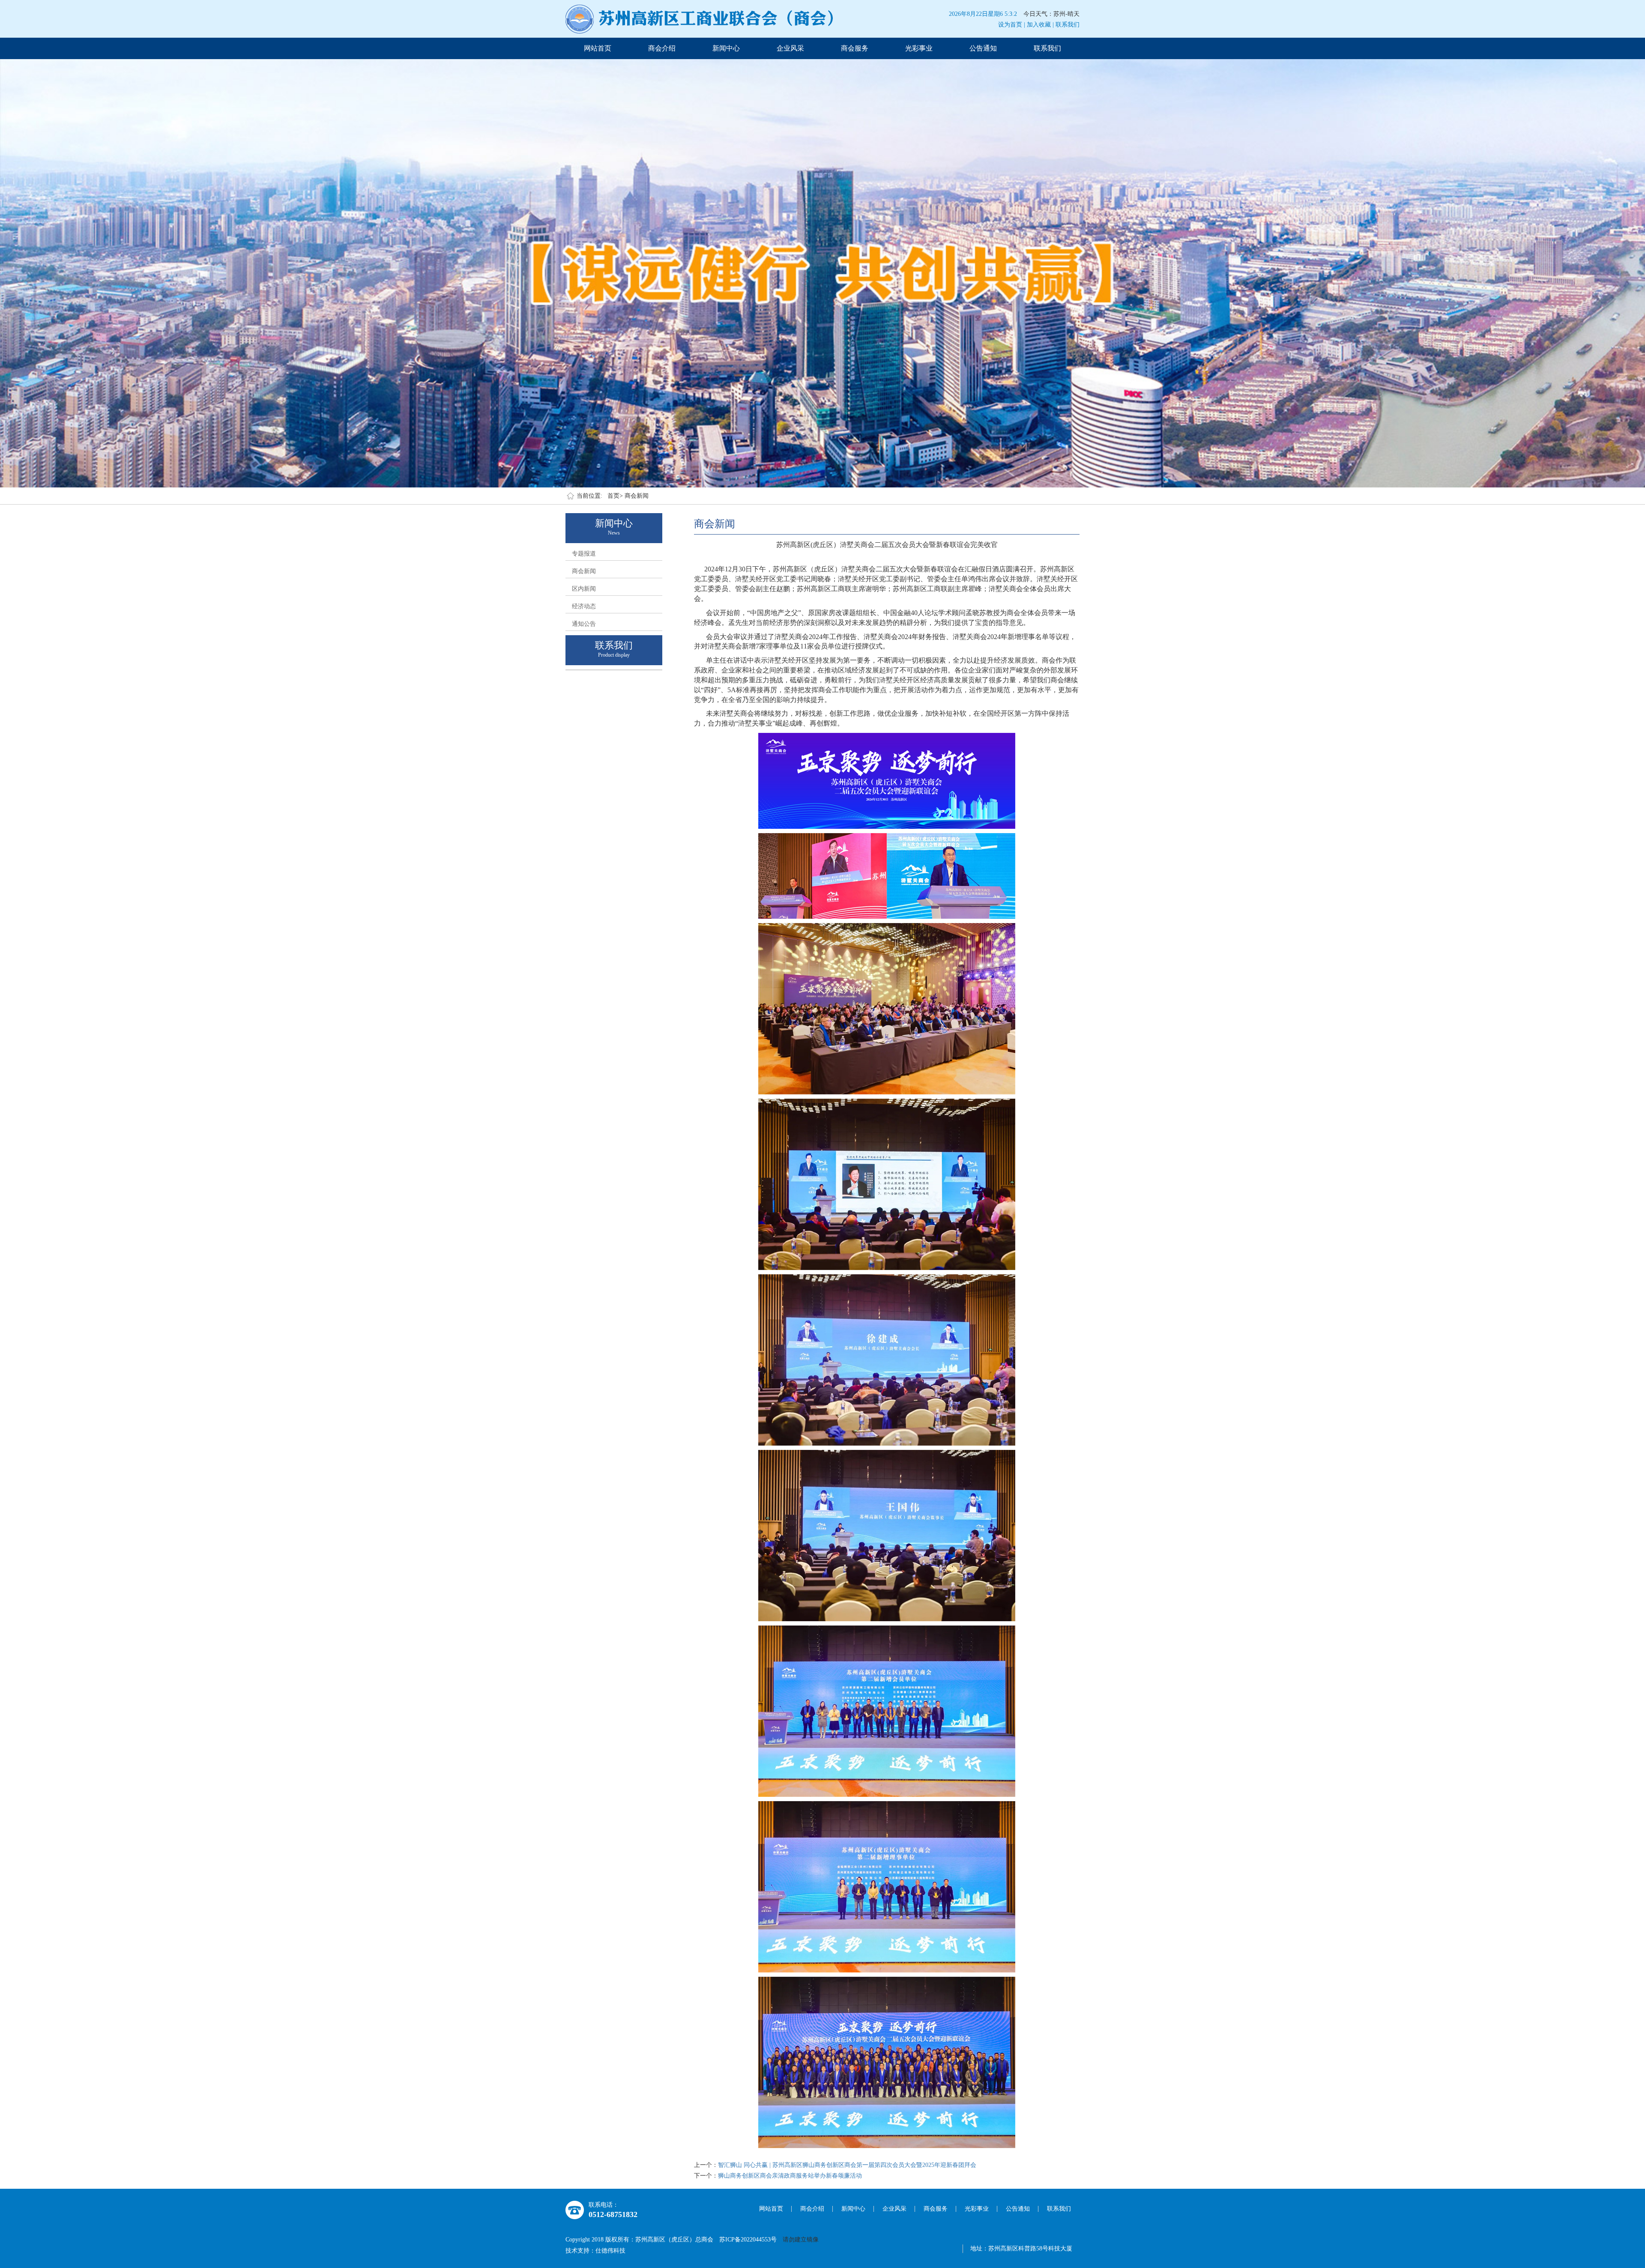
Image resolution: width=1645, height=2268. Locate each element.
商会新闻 (637, 496)
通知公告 (584, 624)
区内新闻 (584, 589)
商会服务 (855, 48)
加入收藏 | (1040, 25)
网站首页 (598, 48)
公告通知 (983, 48)
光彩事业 (919, 48)
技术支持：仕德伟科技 (595, 2251)
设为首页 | (1012, 25)
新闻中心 (726, 48)
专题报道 (584, 554)
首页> (615, 496)
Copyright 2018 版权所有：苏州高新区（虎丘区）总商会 (642, 2240)
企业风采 (790, 48)
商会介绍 (662, 48)
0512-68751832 (613, 2214)
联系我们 (1068, 25)
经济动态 (584, 606)
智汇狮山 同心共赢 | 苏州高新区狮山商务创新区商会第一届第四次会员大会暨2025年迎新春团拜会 (847, 2165)
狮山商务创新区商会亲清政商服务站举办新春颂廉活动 (790, 2176)
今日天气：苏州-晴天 (1051, 14)
